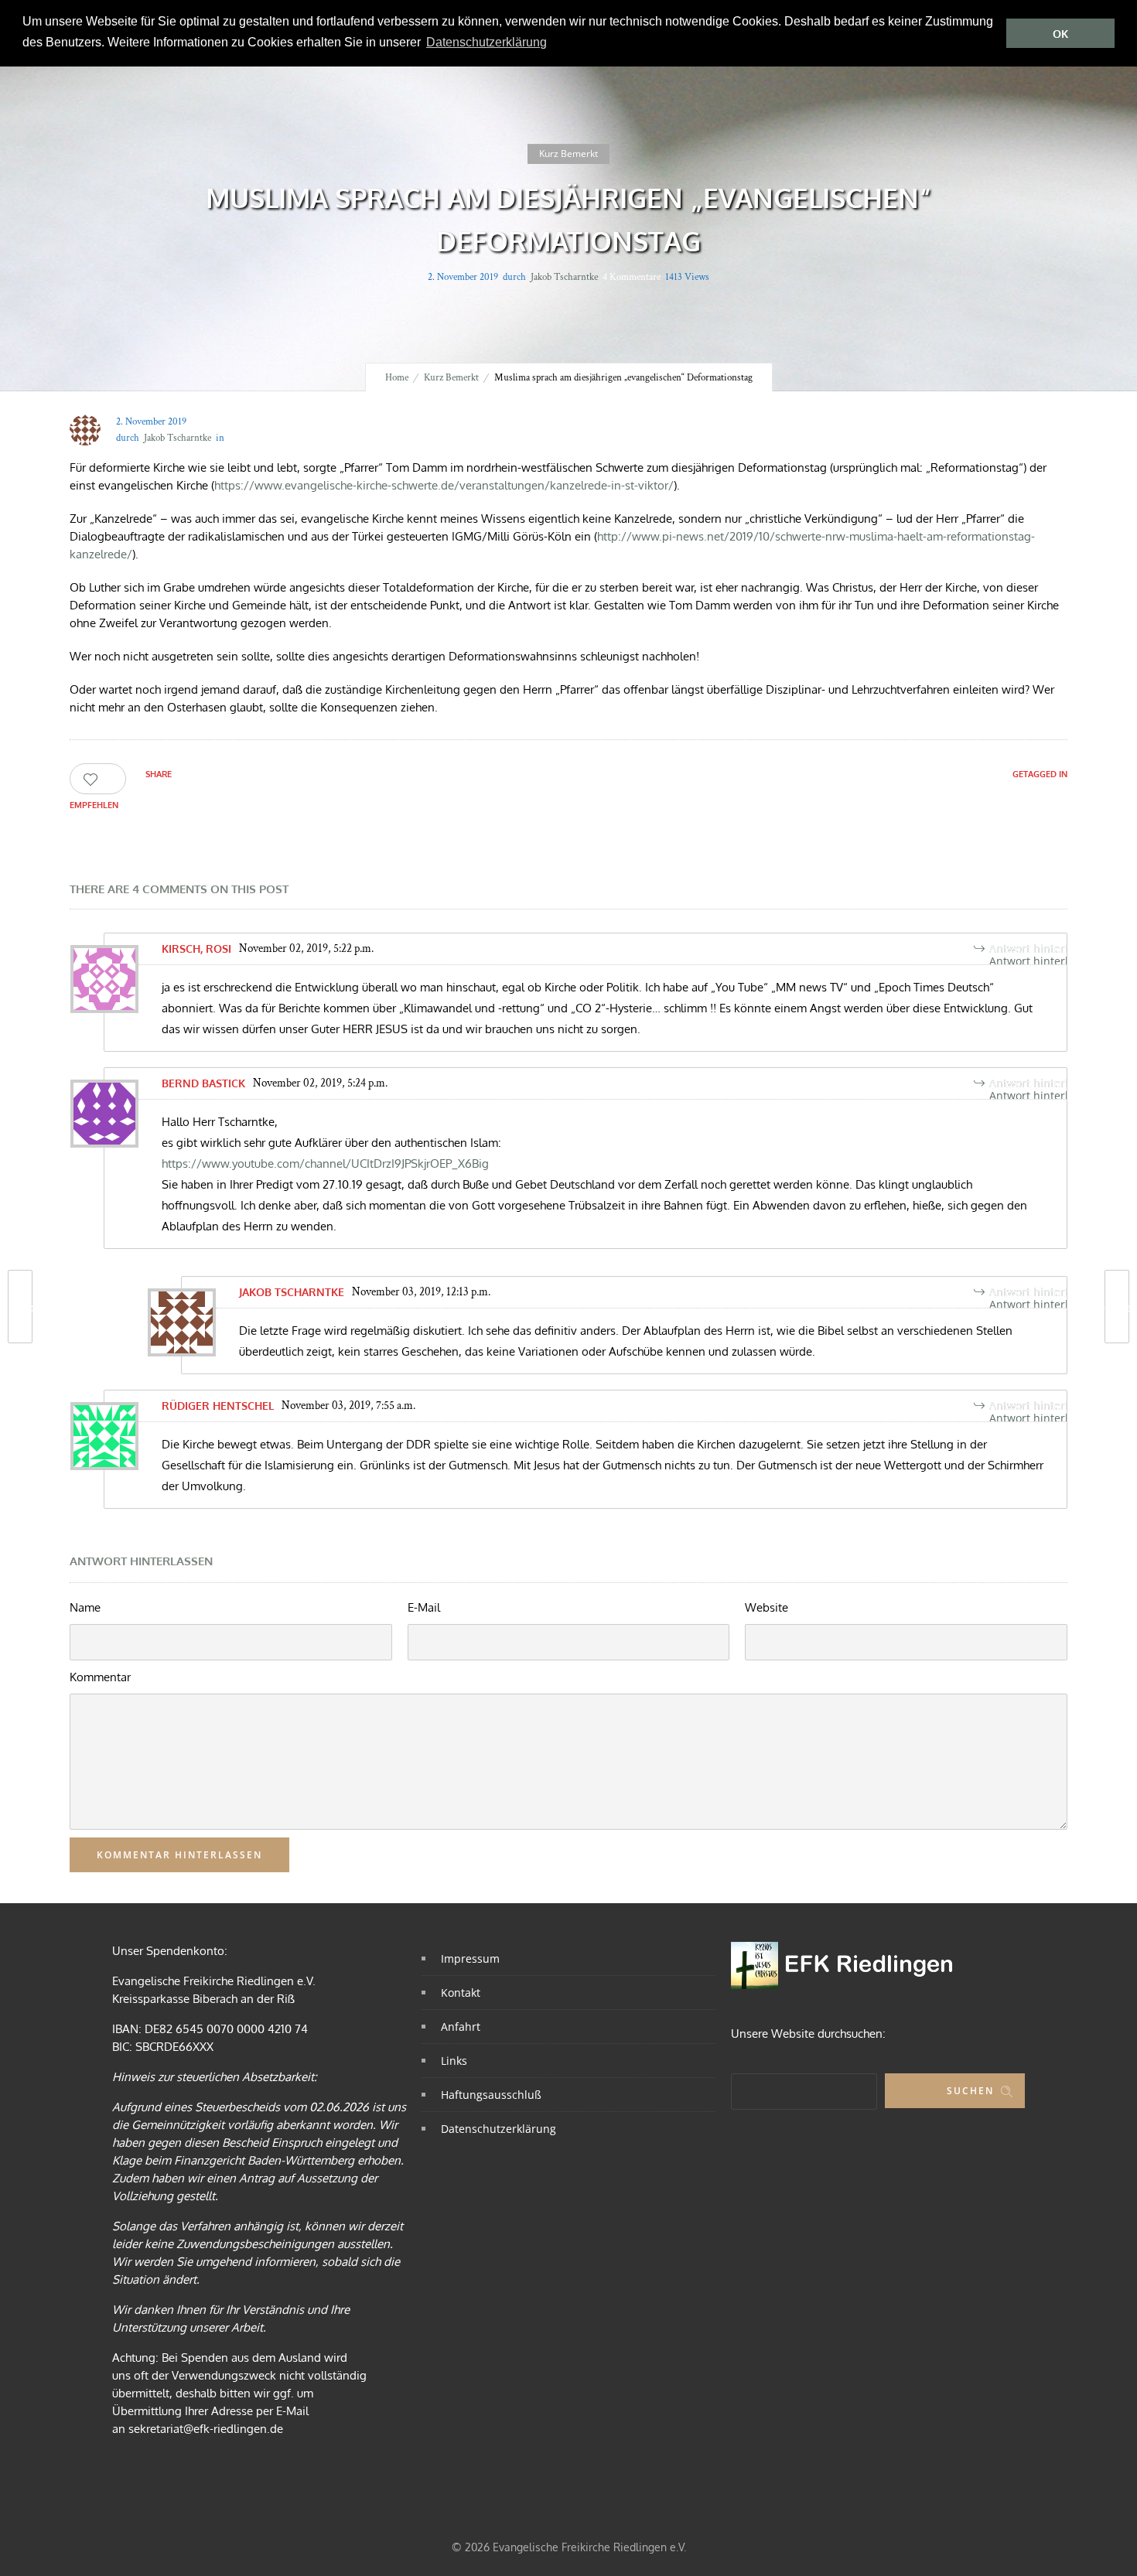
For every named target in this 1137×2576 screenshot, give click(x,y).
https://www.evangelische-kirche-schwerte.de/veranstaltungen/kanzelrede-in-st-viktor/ (444, 485)
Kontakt (461, 1993)
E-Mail (424, 1607)
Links (454, 2061)
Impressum (470, 1958)
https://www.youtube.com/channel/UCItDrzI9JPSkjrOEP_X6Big (325, 1163)
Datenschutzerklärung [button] (487, 42)
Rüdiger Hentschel (218, 1406)
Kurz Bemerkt (451, 378)
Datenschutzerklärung (499, 2129)
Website (767, 1607)
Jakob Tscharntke (564, 277)
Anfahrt (461, 2027)
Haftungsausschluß (491, 2095)
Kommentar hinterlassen (179, 1855)
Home (397, 378)
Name (85, 1607)
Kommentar (100, 1677)
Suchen (970, 2091)
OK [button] (1060, 34)
